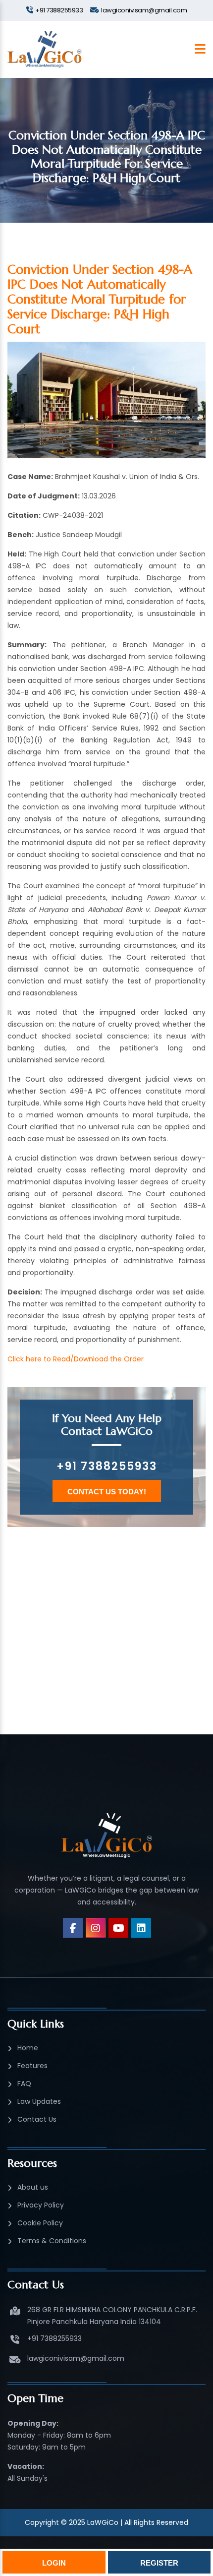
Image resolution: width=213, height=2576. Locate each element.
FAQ (24, 2084)
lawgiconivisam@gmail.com (76, 2358)
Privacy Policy (41, 2205)
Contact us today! (107, 1492)
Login (54, 2563)
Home (28, 2048)
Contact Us (37, 2119)
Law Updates (39, 2101)
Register (159, 2563)
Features (32, 2066)
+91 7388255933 (107, 1466)
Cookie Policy (40, 2223)
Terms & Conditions (52, 2241)
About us (33, 2187)
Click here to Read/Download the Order (76, 1359)
